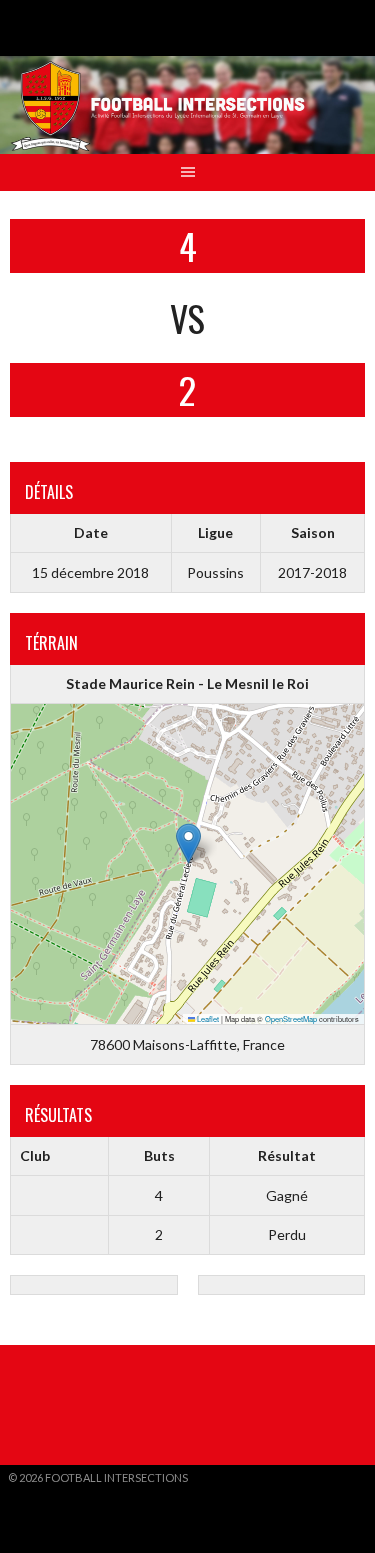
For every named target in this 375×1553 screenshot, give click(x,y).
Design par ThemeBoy (70, 1493)
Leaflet (207, 1018)
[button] (188, 843)
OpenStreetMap (291, 1018)
